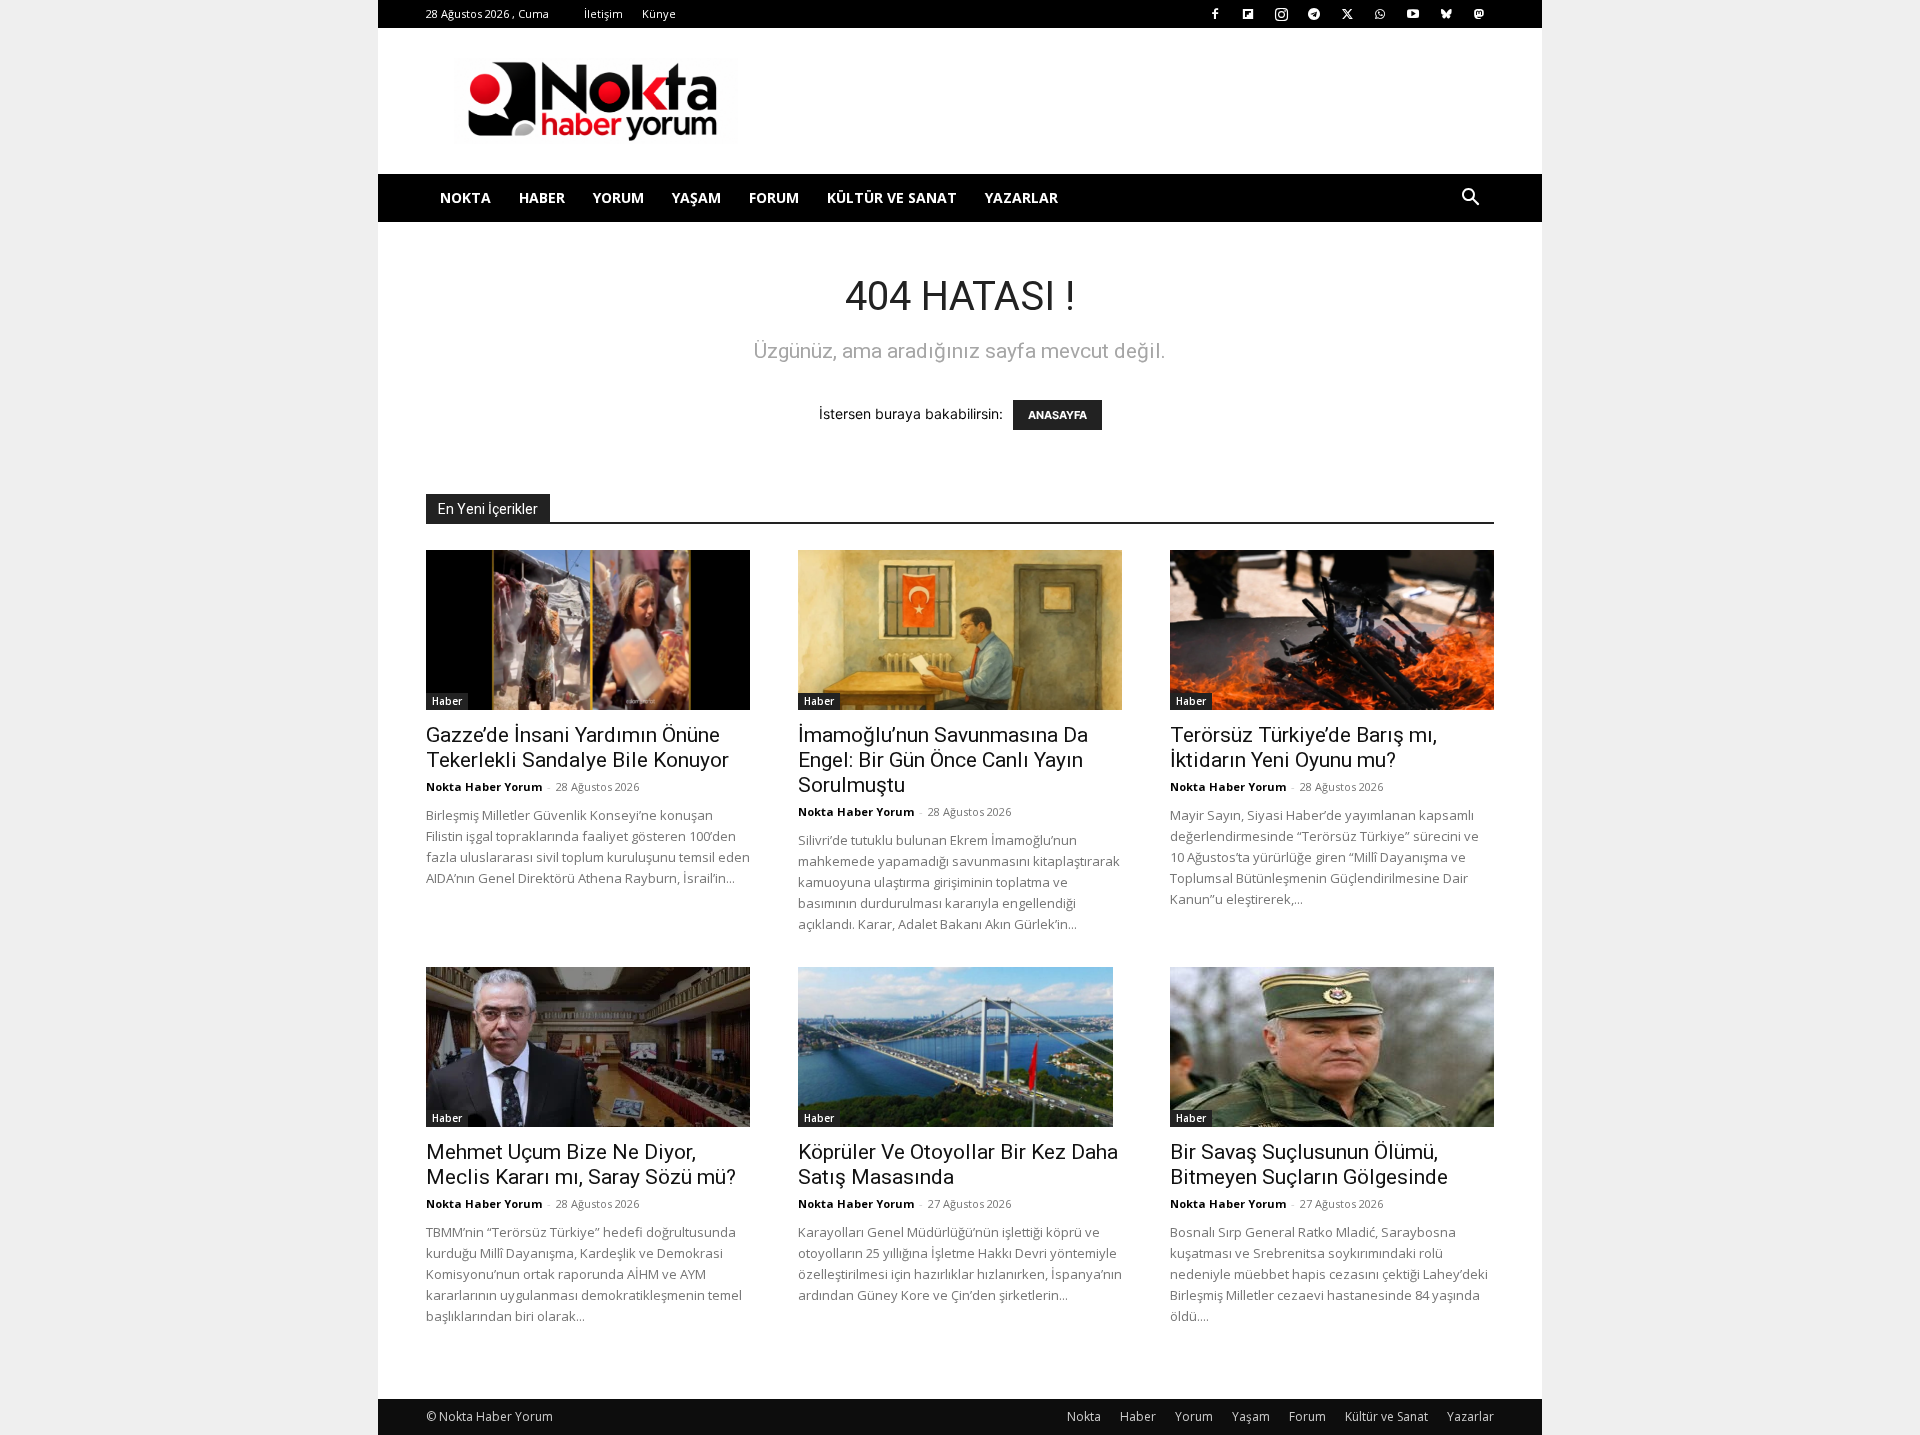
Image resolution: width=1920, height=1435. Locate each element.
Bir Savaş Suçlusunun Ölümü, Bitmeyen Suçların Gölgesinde (1309, 1164)
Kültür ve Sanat (892, 197)
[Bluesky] (1446, 14)
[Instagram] (1281, 14)
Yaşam (696, 197)
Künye (659, 13)
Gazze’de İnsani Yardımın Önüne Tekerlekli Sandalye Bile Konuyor (577, 747)
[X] (1347, 14)
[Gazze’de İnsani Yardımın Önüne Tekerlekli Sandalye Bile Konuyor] (588, 630)
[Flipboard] (1248, 14)
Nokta (465, 197)
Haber (542, 197)
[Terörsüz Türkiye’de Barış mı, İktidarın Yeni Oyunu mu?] (1332, 630)
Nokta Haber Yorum (484, 786)
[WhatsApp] (1380, 14)
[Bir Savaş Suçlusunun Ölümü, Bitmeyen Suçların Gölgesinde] (1332, 1047)
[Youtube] (1413, 14)
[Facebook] (1215, 14)
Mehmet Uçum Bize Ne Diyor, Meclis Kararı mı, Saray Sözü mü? (581, 1164)
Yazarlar (1021, 197)
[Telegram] (1314, 14)
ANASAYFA (1057, 415)
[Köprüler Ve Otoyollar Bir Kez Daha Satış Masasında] (960, 1047)
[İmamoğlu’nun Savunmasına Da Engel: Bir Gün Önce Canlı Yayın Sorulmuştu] (960, 630)
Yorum (618, 197)
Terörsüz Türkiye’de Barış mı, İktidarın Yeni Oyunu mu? (1303, 747)
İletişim (603, 13)
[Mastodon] (1479, 14)
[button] (1470, 199)
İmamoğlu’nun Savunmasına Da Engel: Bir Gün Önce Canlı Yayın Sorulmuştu (943, 760)
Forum (774, 197)
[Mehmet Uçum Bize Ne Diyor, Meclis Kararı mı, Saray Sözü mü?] (588, 1047)
